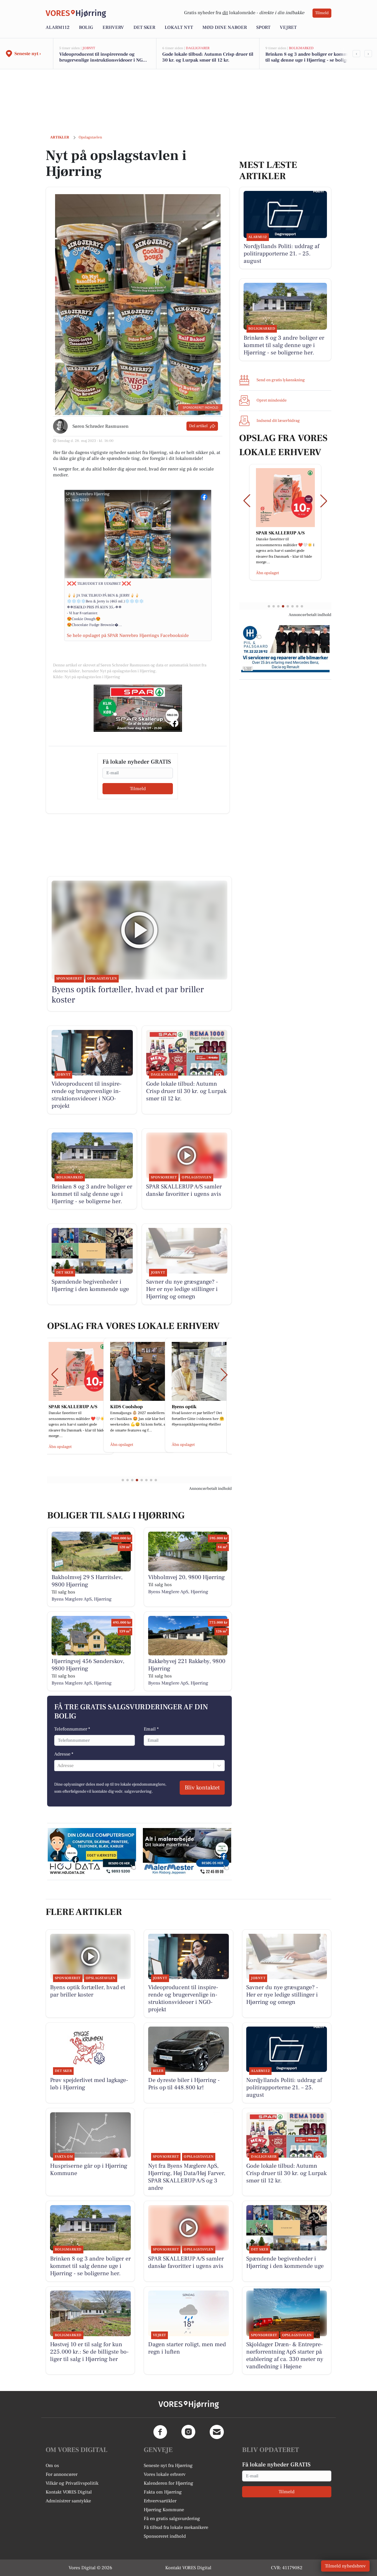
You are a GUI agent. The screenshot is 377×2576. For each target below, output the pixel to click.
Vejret (288, 27)
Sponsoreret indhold (165, 2536)
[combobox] (58, 1766)
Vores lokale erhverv (165, 2474)
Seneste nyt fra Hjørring (168, 2466)
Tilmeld (322, 13)
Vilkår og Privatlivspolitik (72, 2483)
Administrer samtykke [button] (68, 2501)
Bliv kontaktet (202, 1788)
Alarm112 (58, 27)
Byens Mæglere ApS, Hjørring (82, 1599)
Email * (151, 1729)
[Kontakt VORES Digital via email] (217, 2432)
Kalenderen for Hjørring (168, 2483)
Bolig (86, 27)
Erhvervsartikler (160, 2501)
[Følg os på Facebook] (160, 2432)
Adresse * (64, 1754)
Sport (263, 27)
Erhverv (113, 27)
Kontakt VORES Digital (69, 2492)
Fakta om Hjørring (163, 2492)
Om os (52, 2466)
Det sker (144, 27)
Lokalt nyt (179, 27)
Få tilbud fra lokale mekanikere (176, 2527)
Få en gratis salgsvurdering (172, 2519)
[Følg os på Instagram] (188, 2432)
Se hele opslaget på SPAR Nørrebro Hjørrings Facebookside (128, 635)
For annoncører (62, 2474)
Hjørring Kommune (164, 2510)
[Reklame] (138, 708)
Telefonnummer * (72, 1729)
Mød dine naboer (225, 27)
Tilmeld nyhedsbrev (345, 2566)
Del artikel (198, 426)
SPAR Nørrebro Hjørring (88, 494)
